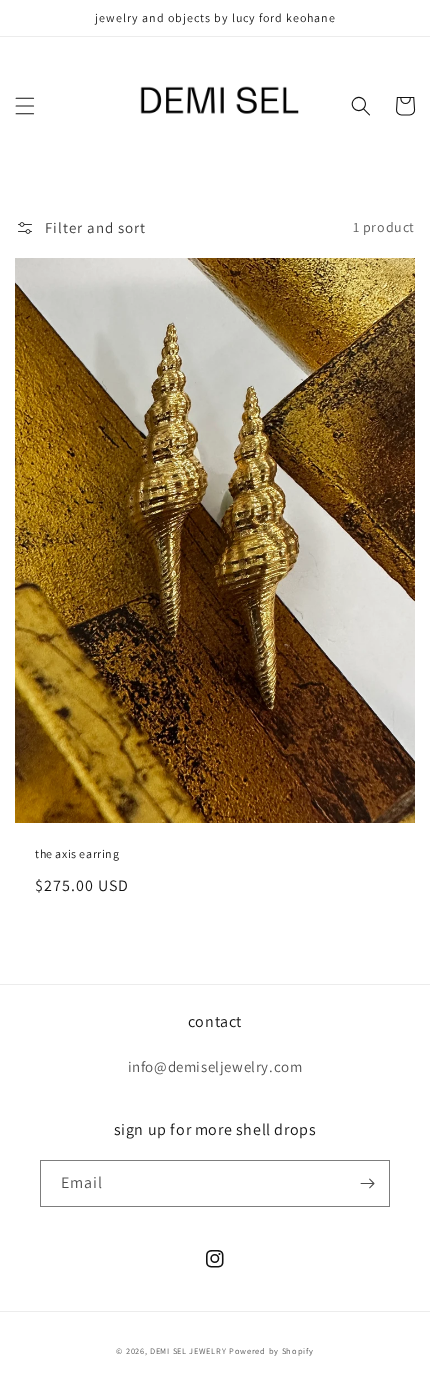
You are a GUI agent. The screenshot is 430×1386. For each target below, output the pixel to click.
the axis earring (77, 853)
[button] (25, 106)
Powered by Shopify (271, 1350)
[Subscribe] (367, 1183)
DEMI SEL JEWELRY (188, 1350)
